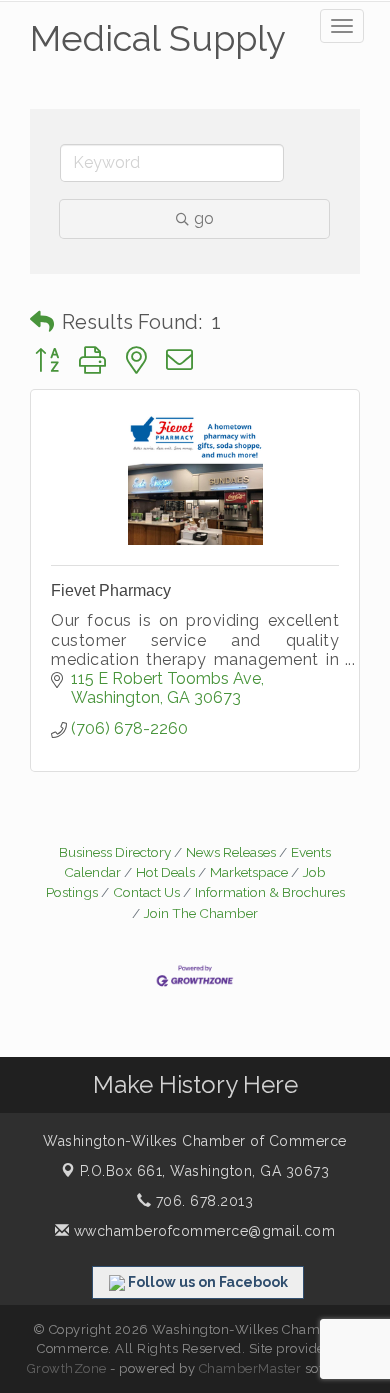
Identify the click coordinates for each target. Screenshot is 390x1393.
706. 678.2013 (202, 1201)
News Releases (231, 852)
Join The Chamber (201, 913)
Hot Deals (165, 872)
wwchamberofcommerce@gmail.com (202, 1231)
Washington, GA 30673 (205, 1171)
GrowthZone (67, 1368)
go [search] (204, 218)
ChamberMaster (250, 1368)
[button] (42, 322)
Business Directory (115, 852)
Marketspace (249, 872)
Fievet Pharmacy (111, 590)
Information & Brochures (270, 892)
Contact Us (146, 892)
